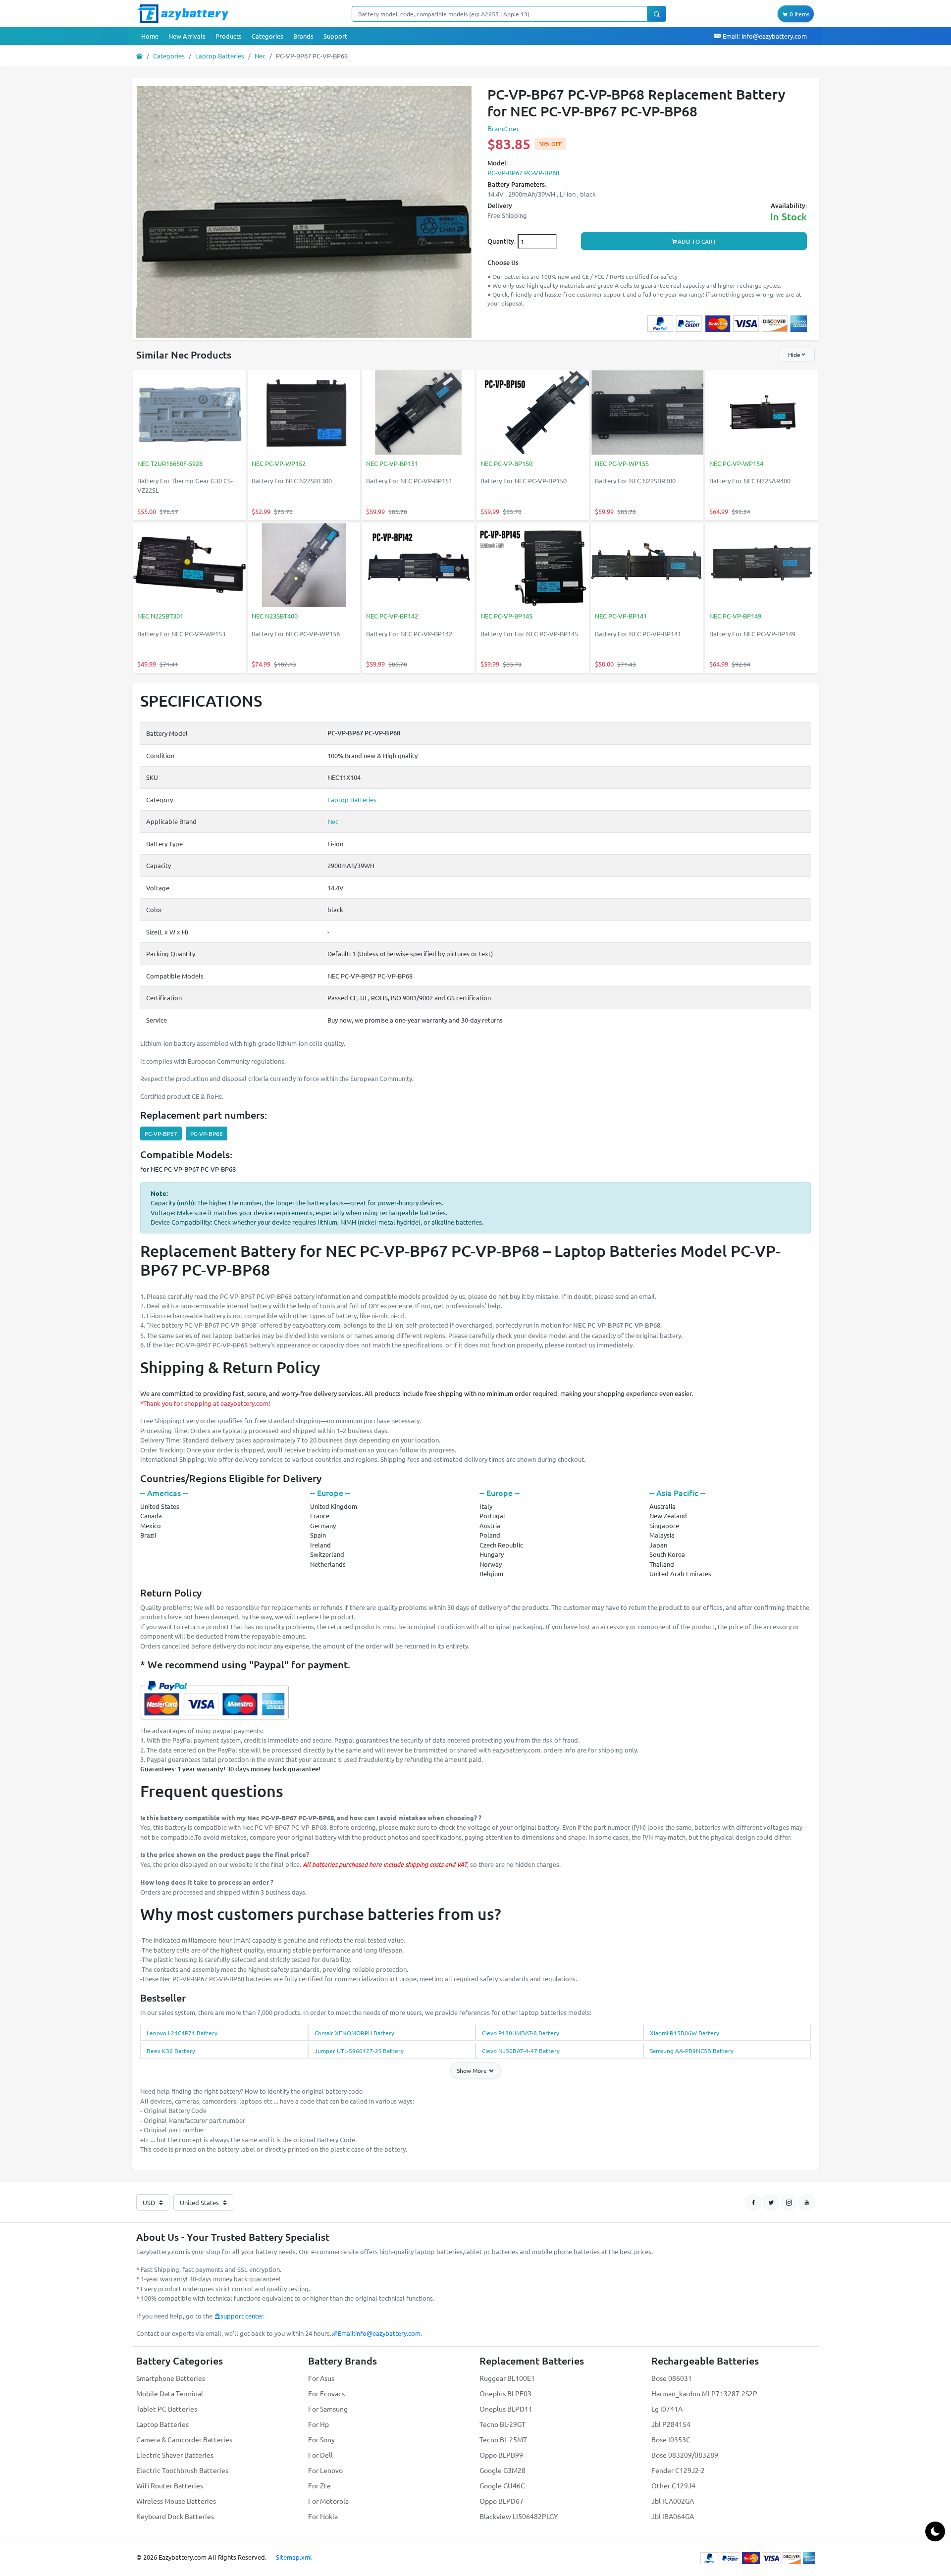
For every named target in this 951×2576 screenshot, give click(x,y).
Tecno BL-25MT (503, 2439)
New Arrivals (187, 36)
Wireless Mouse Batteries (176, 2501)
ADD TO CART (697, 241)
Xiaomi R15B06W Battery (685, 2033)
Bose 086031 (672, 2378)
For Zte (319, 2485)
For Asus (321, 2378)
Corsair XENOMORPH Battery (354, 2033)
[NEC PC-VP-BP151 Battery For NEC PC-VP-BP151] (418, 413)
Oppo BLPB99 (501, 2455)
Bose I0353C (671, 2439)
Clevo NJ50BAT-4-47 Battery (521, 2051)
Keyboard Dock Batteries (175, 2516)
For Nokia (323, 2516)
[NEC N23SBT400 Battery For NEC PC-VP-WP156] (304, 566)
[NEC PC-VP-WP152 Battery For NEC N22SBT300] (304, 413)
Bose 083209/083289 (685, 2455)
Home (150, 36)
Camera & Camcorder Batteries (184, 2439)
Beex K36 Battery (171, 2051)
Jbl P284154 (671, 2424)
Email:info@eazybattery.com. (380, 2333)
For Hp (318, 2424)
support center (242, 2316)
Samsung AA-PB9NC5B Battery (692, 2051)
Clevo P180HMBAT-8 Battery (521, 2033)
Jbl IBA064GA (673, 2516)
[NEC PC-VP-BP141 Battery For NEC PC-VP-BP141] (647, 566)
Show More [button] (473, 2070)
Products (229, 36)
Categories (267, 36)
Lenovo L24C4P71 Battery (182, 2033)
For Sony (321, 2439)
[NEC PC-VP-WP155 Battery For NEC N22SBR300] (647, 413)
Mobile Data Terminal (170, 2393)
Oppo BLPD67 (502, 2501)
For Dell (320, 2455)
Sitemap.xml (294, 2557)
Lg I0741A (667, 2409)
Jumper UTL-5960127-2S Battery (359, 2051)
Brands (303, 36)
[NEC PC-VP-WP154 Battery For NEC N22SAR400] (762, 413)
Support (335, 36)
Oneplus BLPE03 (505, 2393)
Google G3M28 (502, 2470)
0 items (799, 14)
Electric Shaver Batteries (175, 2455)
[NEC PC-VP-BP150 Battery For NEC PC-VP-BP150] (533, 413)
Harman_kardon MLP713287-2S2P (704, 2393)
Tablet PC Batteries (167, 2409)
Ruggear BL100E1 (507, 2378)
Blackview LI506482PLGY (519, 2516)
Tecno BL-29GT (502, 2424)
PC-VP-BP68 (207, 1133)
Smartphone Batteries (171, 2378)
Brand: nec (504, 128)
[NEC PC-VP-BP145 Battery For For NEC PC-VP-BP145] (533, 566)
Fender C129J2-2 (678, 2470)
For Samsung (328, 2409)
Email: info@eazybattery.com (764, 36)
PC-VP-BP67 (161, 1133)
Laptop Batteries (220, 56)
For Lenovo (325, 2470)
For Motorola (328, 2501)
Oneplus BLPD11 (506, 2409)
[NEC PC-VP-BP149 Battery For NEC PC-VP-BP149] (762, 566)
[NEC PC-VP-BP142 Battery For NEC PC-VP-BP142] (418, 566)
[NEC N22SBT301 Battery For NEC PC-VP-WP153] (189, 566)
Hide (794, 355)
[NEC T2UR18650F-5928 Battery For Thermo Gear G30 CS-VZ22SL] (189, 413)
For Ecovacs (326, 2393)
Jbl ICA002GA (673, 2501)
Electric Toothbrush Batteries (182, 2470)
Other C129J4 (673, 2485)
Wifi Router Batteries (170, 2485)
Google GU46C (502, 2485)
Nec (260, 56)
